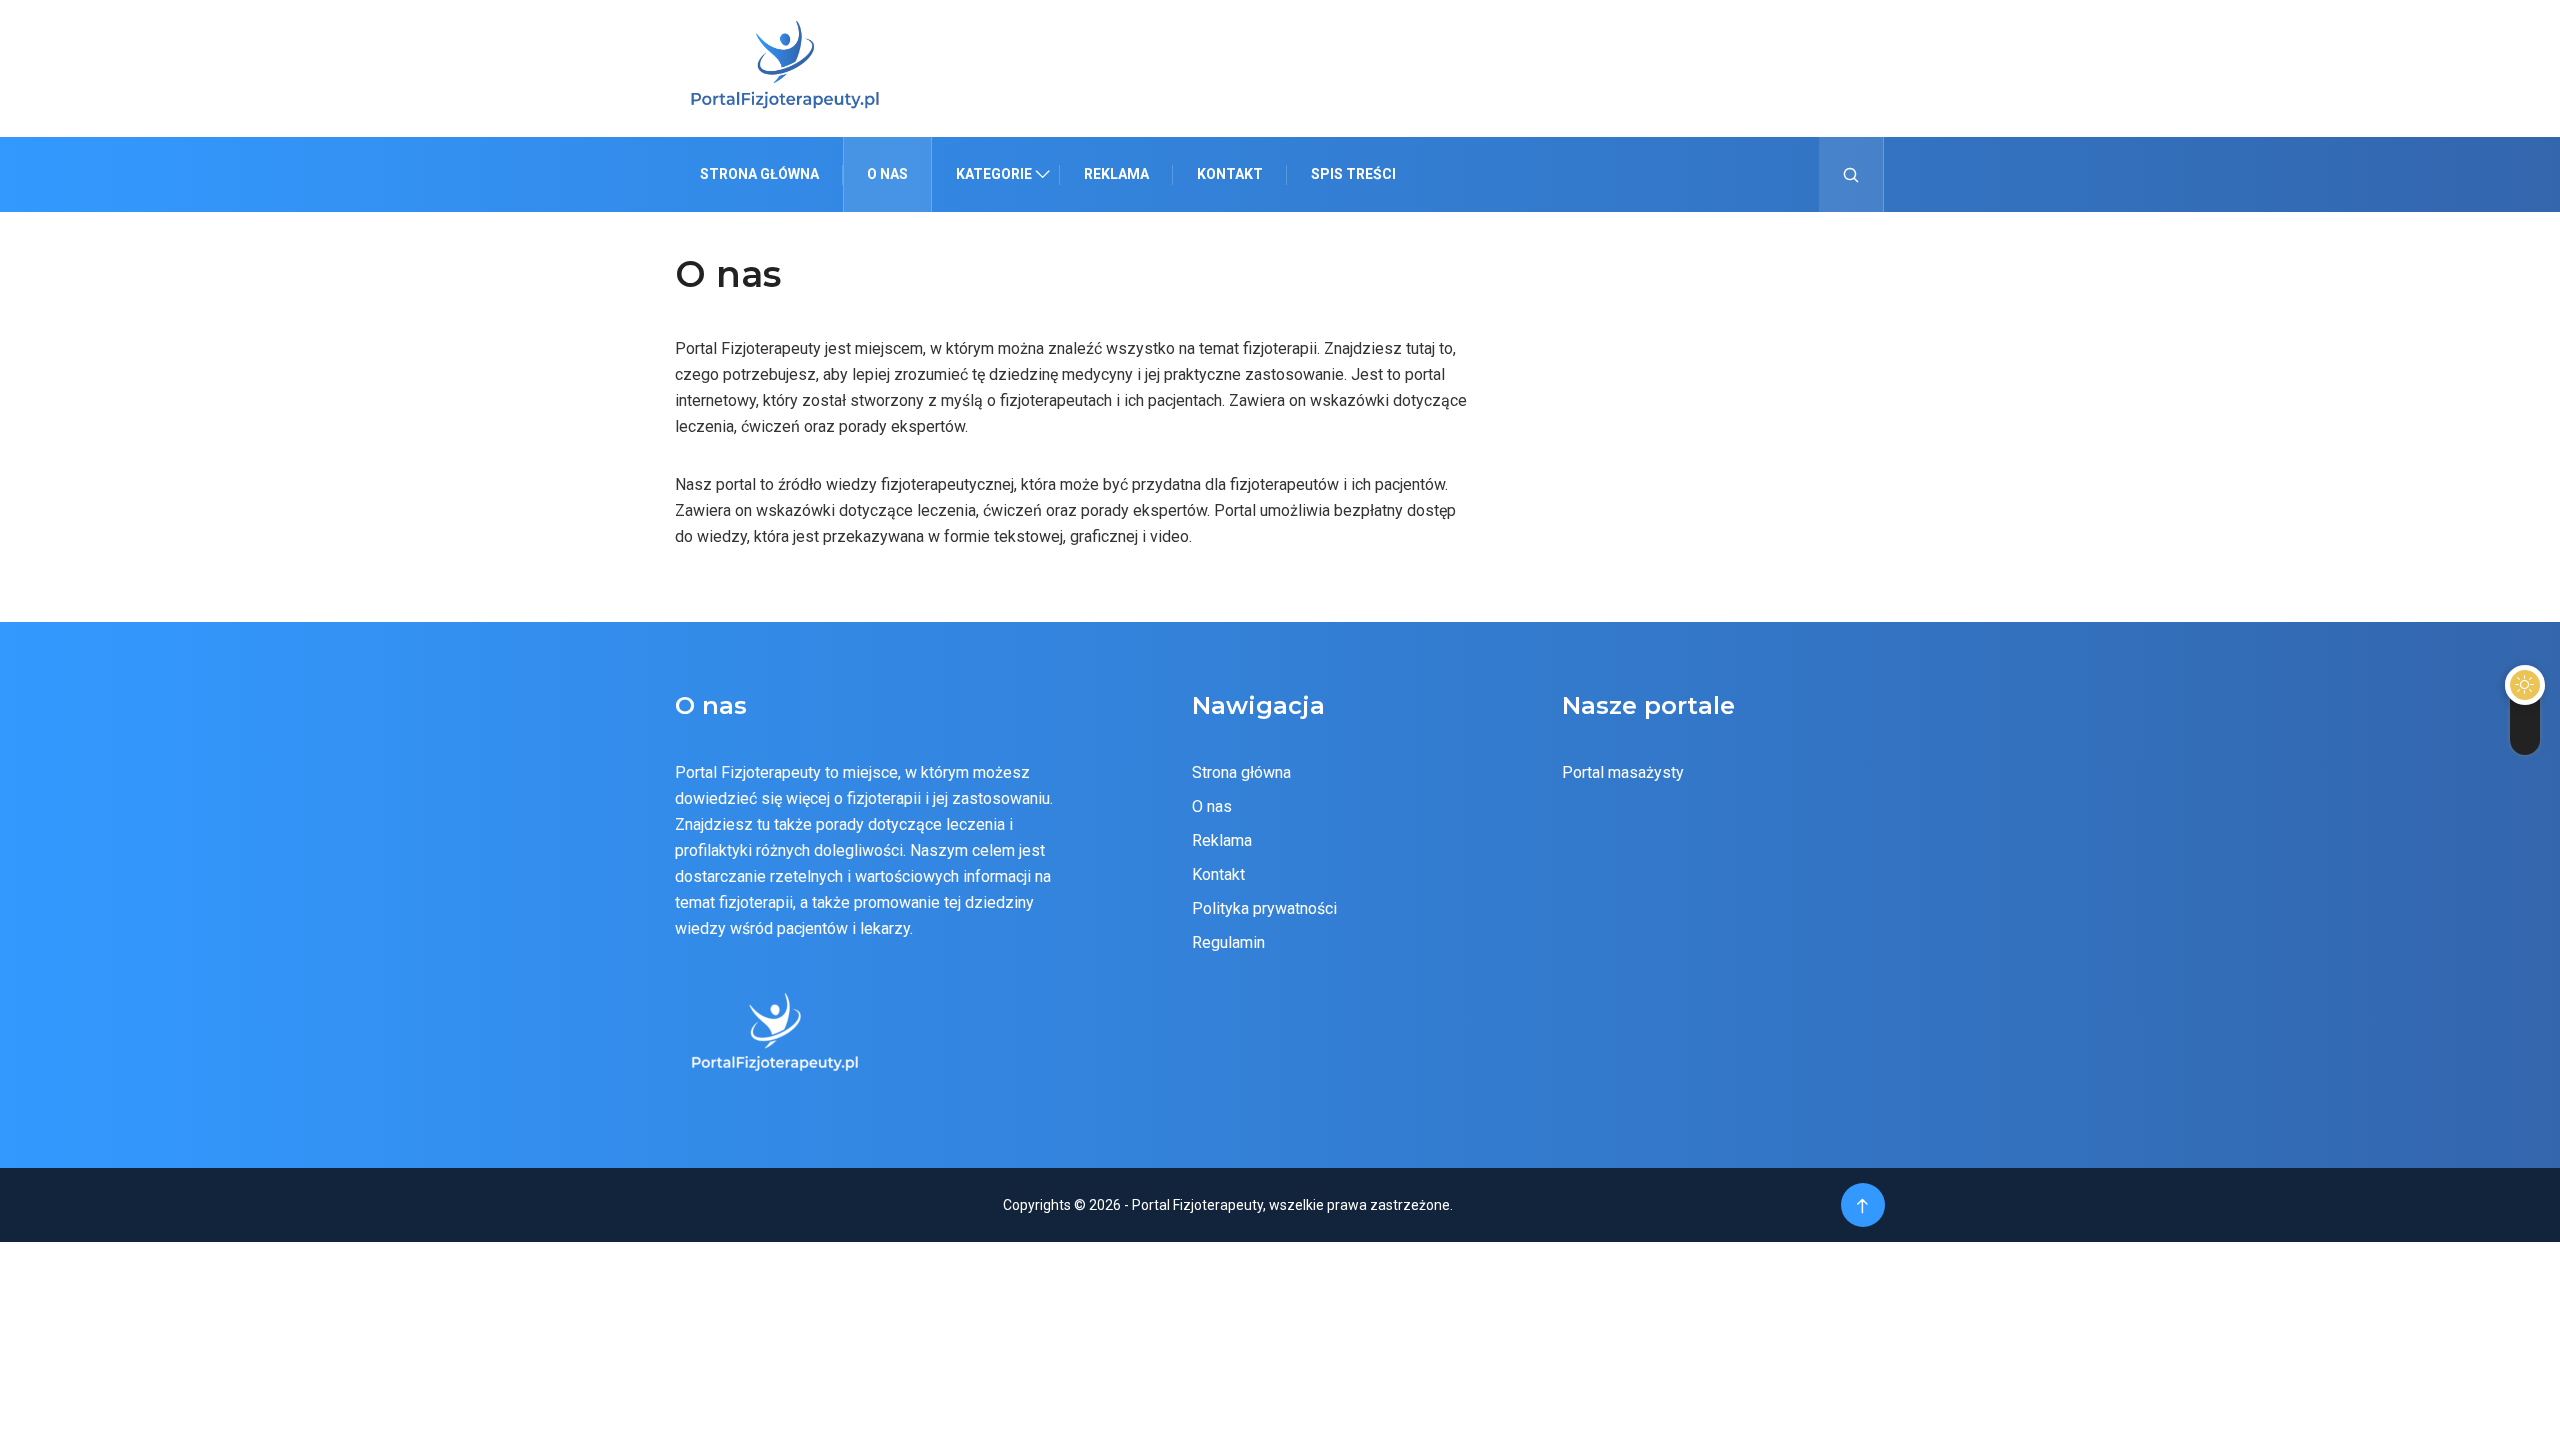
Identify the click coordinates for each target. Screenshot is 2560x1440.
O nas (887, 174)
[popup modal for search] (1851, 174)
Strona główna (759, 174)
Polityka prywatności (1264, 908)
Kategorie (994, 174)
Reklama (1116, 174)
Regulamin (1228, 942)
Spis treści (1353, 174)
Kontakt (1230, 174)
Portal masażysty (1623, 772)
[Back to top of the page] (1862, 1206)
